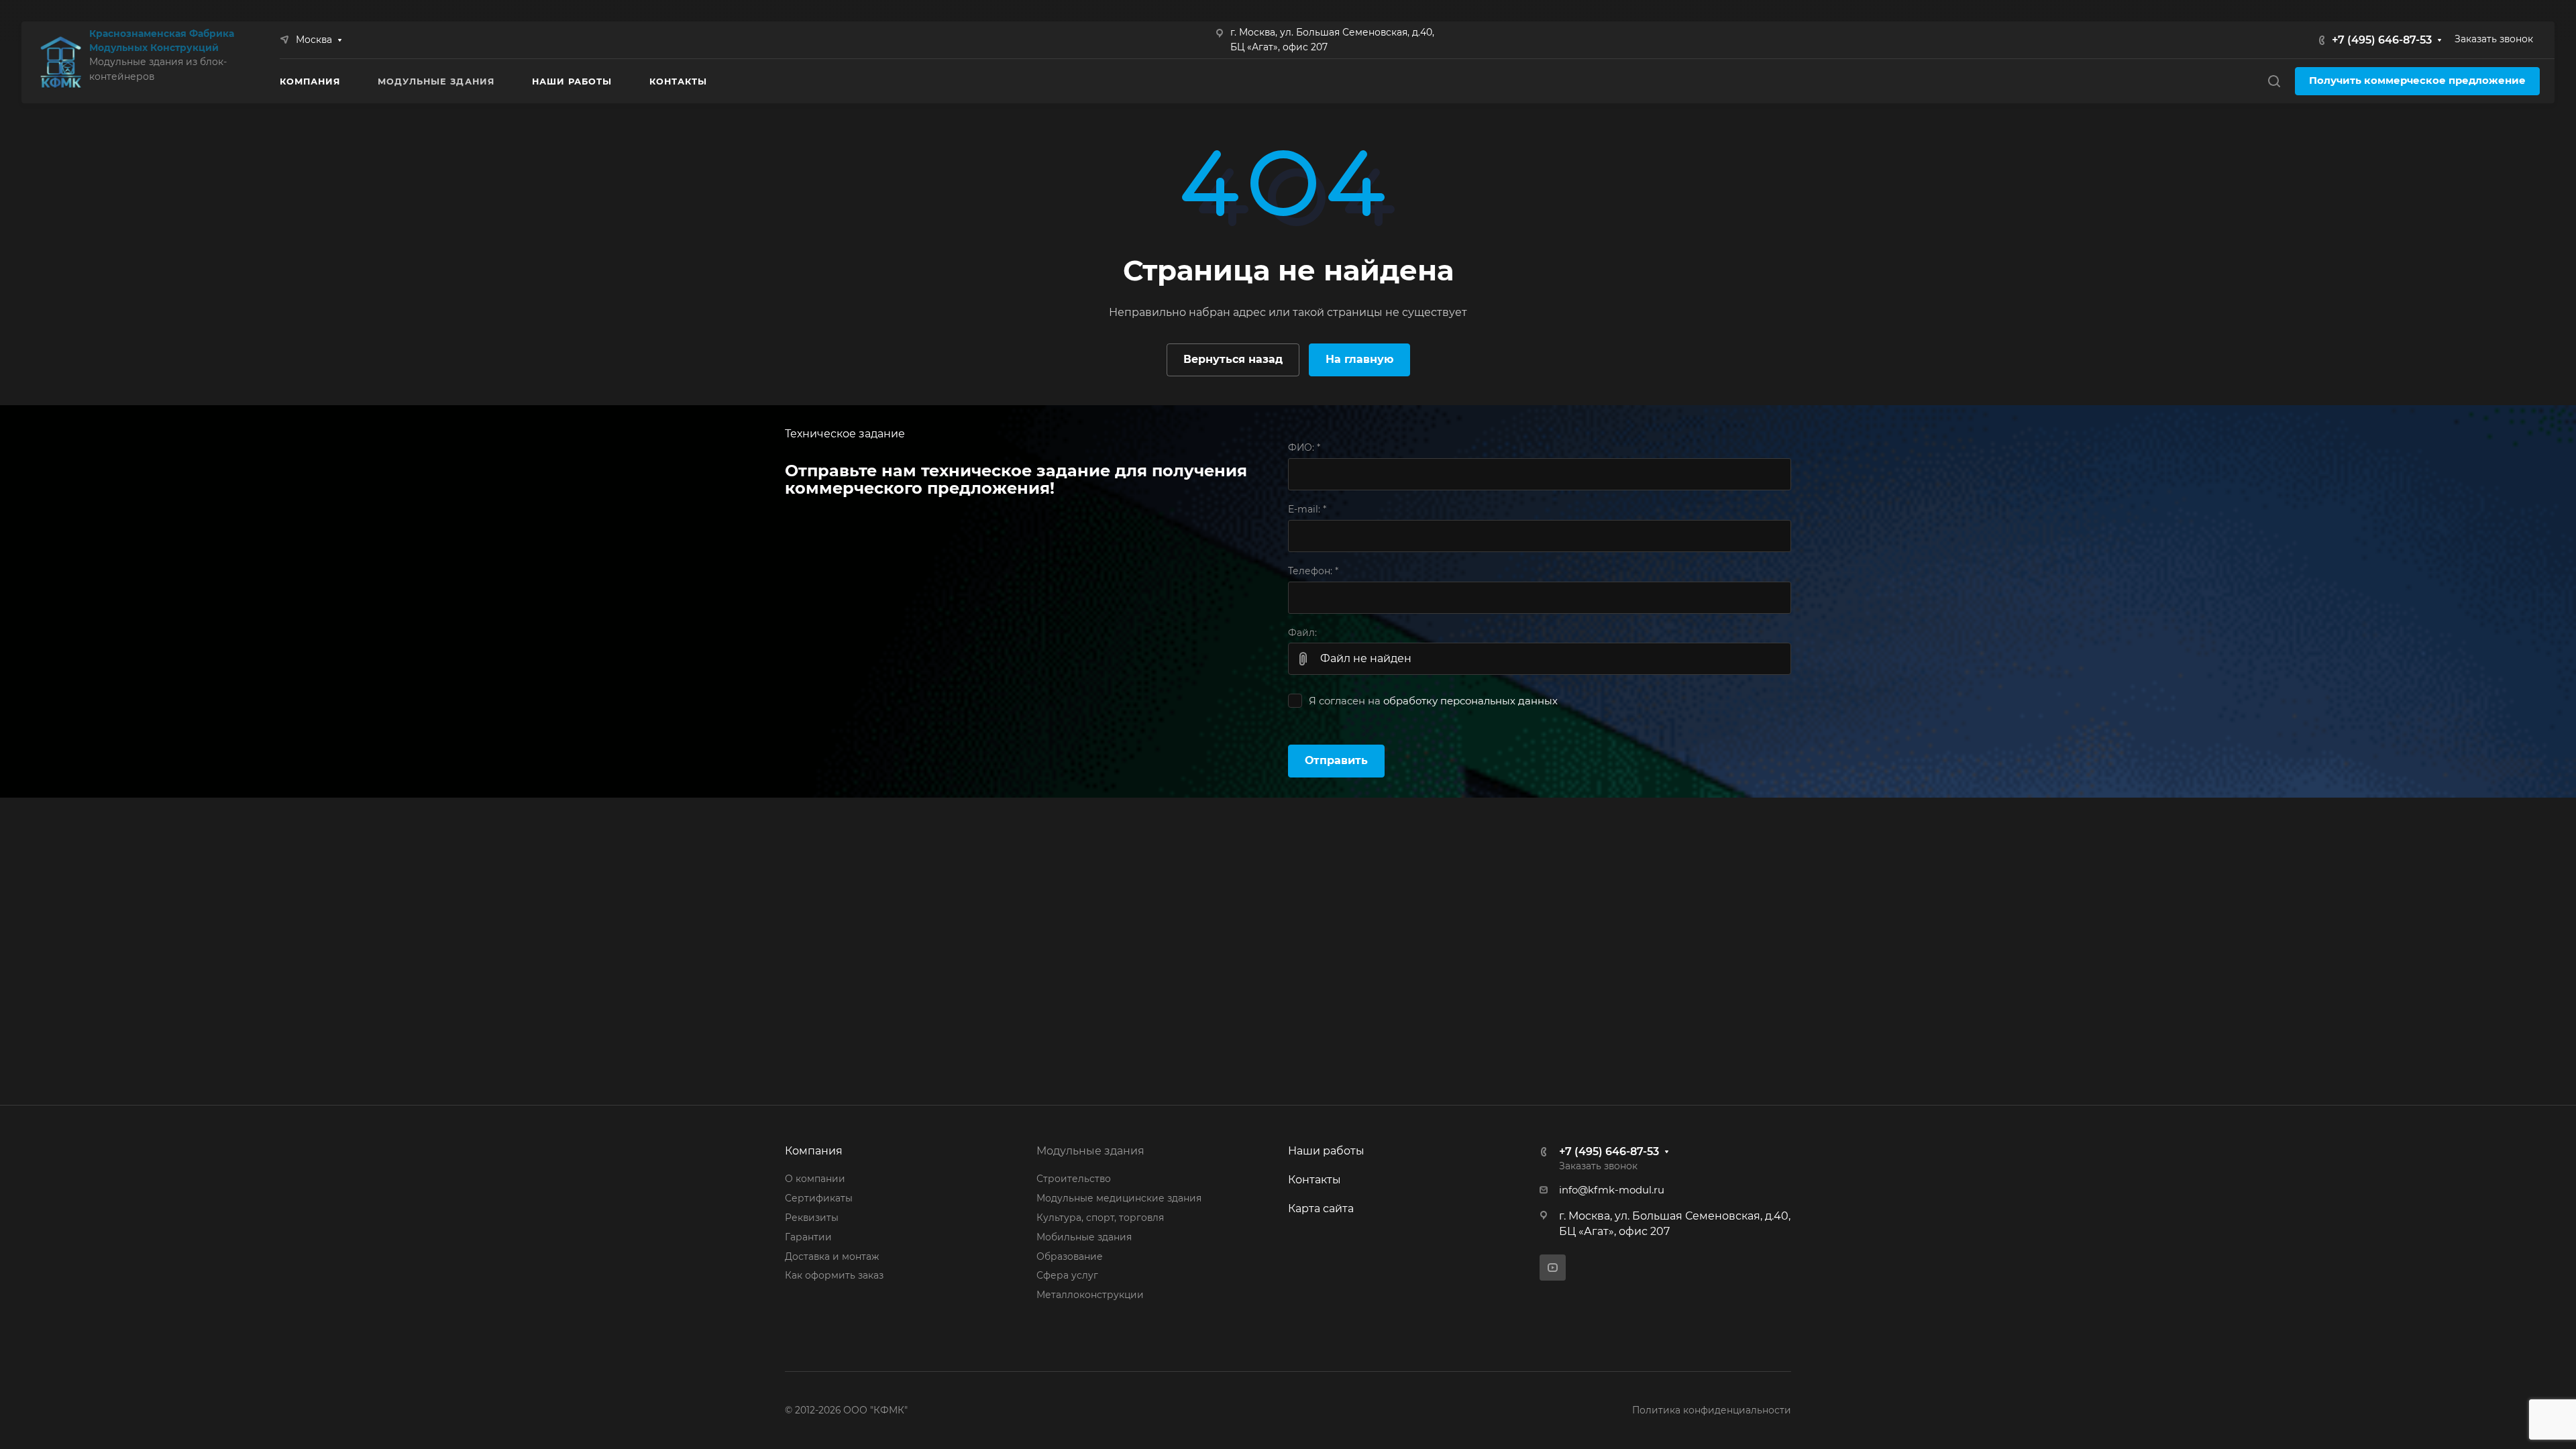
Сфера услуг (1067, 1275)
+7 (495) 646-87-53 (2382, 40)
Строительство (1074, 1179)
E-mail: (1307, 509)
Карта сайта (1321, 1209)
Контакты (1314, 1180)
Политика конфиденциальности (1712, 1410)
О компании (815, 1179)
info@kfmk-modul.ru (1612, 1190)
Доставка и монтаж (832, 1256)
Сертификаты (819, 1198)
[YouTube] (1553, 1268)
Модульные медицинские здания (1119, 1198)
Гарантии (808, 1237)
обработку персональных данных (1470, 701)
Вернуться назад (1233, 359)
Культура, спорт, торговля (1100, 1218)
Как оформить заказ (834, 1275)
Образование (1070, 1256)
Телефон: (1313, 571)
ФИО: (1304, 447)
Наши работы (1326, 1151)
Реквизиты (812, 1218)
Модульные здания (1090, 1151)
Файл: (1302, 633)
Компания (814, 1151)
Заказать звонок (2494, 39)
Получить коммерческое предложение (2417, 80)
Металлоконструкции (1090, 1295)
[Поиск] (2274, 82)
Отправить (1336, 760)
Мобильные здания (1084, 1237)
